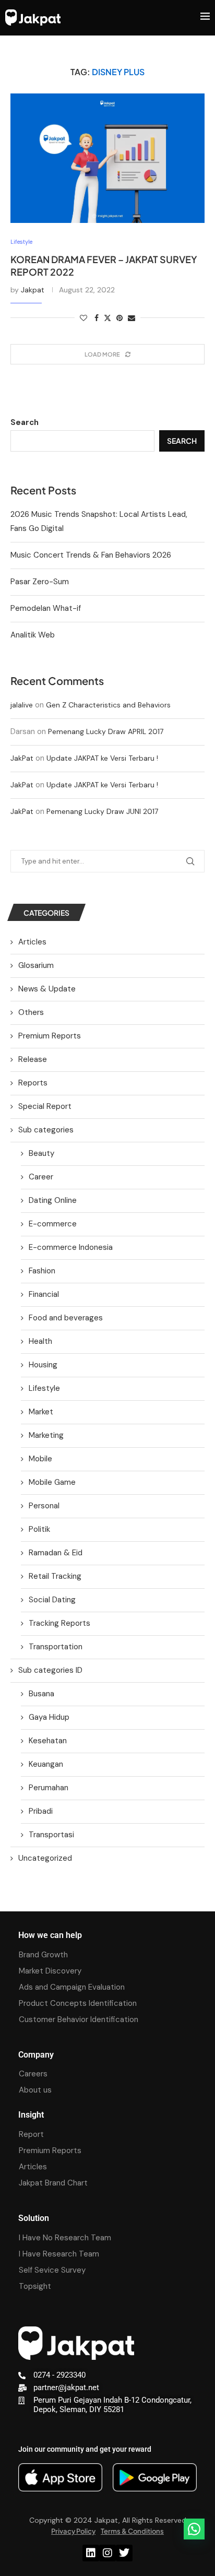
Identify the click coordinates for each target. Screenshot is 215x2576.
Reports (33, 1083)
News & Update (47, 989)
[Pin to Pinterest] (120, 318)
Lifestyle (44, 1388)
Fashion (42, 1271)
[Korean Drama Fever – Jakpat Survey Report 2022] (107, 158)
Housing (43, 1365)
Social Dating (52, 1600)
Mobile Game (52, 1482)
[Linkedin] (91, 2553)
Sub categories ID (50, 1670)
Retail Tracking (55, 1576)
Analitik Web (33, 635)
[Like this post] (83, 318)
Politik (39, 1529)
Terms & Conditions (132, 2531)
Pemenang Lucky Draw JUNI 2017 (102, 811)
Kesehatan (48, 1741)
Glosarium (36, 965)
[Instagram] (107, 2553)
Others (31, 1012)
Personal (44, 1506)
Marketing (46, 1435)
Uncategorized (45, 1858)
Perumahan (49, 1788)
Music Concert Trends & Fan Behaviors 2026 (91, 555)
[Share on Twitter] (107, 318)
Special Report (45, 1106)
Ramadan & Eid (56, 1553)
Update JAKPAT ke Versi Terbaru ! (102, 758)
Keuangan (46, 1764)
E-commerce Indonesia (71, 1247)
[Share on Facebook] (97, 318)
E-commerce (53, 1224)
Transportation (56, 1647)
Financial (44, 1294)
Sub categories (46, 1130)
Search (25, 422)
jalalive (22, 705)
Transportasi (51, 1835)
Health (40, 1341)
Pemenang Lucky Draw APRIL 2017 (106, 731)
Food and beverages (66, 1318)
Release (33, 1059)
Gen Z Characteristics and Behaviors (108, 705)
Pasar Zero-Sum (40, 582)
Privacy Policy (73, 2531)
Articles (32, 942)
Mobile (40, 1459)
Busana (41, 1694)
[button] (194, 2529)
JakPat (22, 758)
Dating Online (53, 1200)
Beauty (41, 1153)
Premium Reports (50, 1036)
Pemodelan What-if (46, 608)
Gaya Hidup (49, 1717)
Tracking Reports (59, 1623)
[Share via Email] (132, 318)
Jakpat (33, 290)
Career (41, 1177)
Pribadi (41, 1811)
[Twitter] (124, 2553)
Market (41, 1412)
